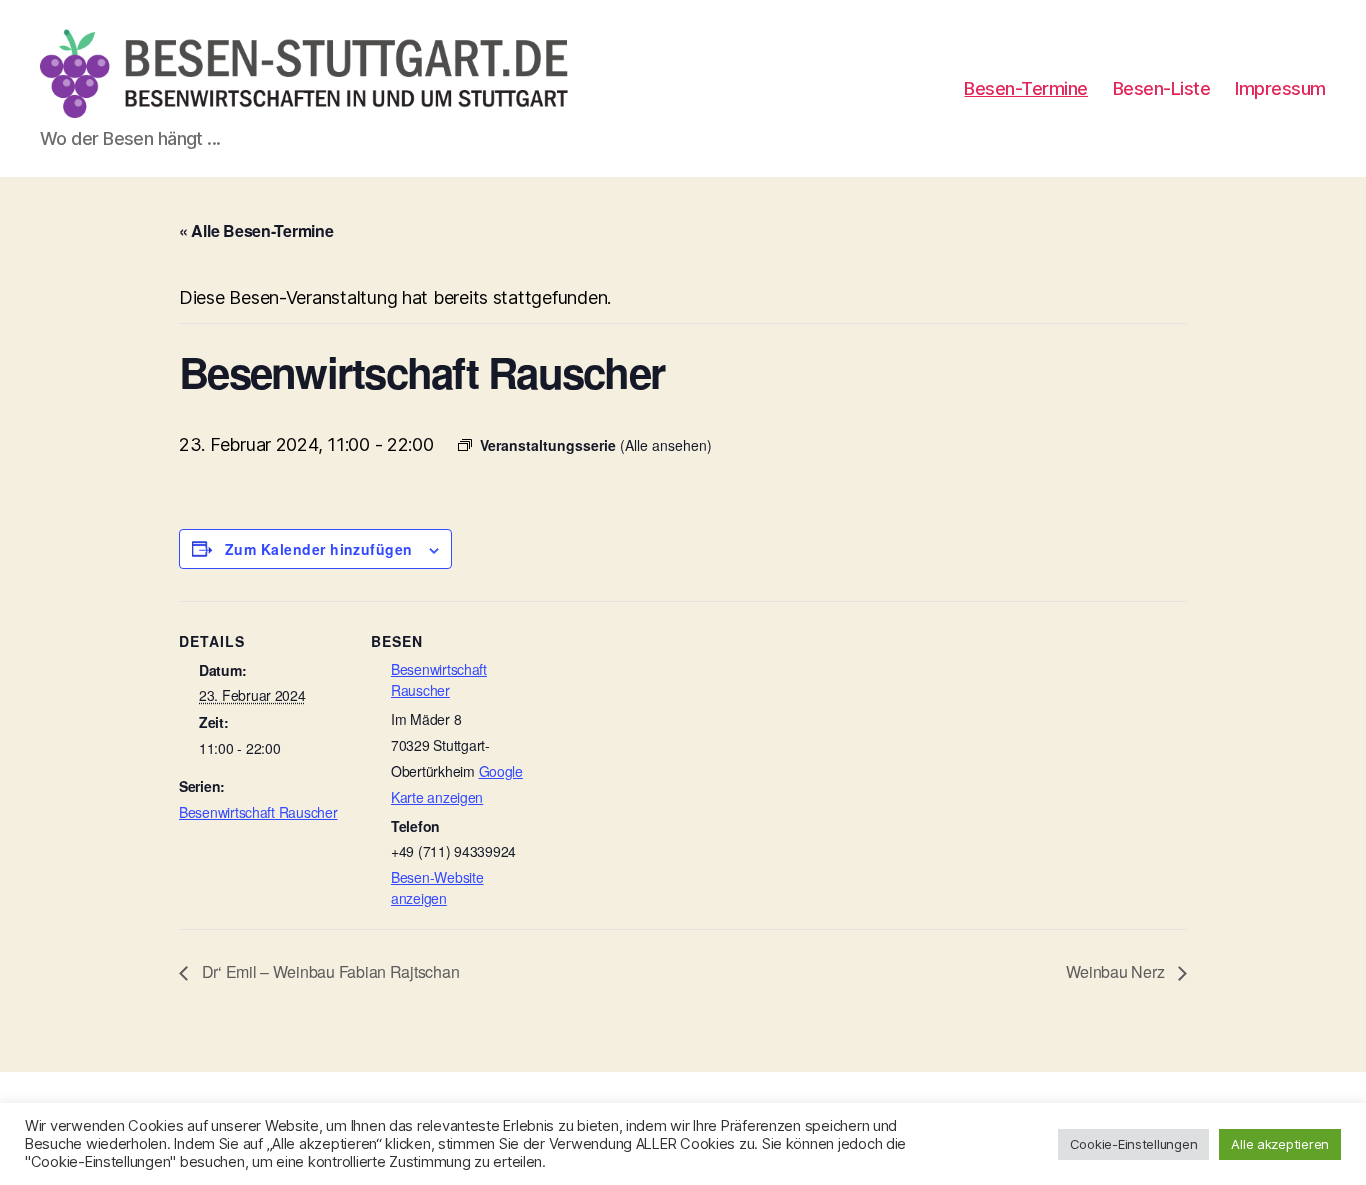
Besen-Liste (1162, 88)
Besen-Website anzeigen (437, 887)
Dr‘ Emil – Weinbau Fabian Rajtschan (328, 971)
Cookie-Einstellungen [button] (1134, 1144)
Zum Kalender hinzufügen (319, 549)
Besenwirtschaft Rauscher (258, 812)
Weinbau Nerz (1117, 971)
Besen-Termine (1026, 88)
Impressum (1280, 88)
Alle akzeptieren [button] (1280, 1144)
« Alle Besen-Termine (256, 230)
